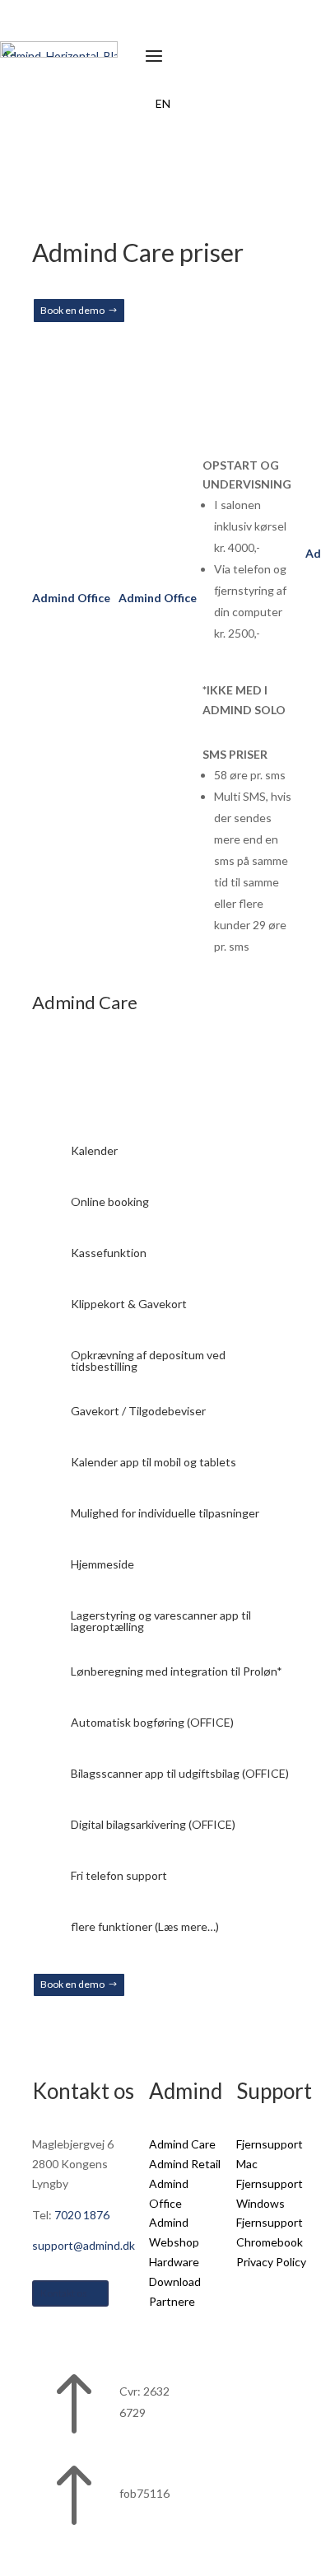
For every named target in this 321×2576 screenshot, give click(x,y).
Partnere (172, 2301)
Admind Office (71, 598)
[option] (163, 104)
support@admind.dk (84, 2245)
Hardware (174, 2262)
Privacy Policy (271, 2262)
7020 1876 (82, 2215)
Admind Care (182, 2144)
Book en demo (72, 310)
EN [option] (163, 103)
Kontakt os (64, 2293)
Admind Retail (185, 2164)
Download (175, 2281)
